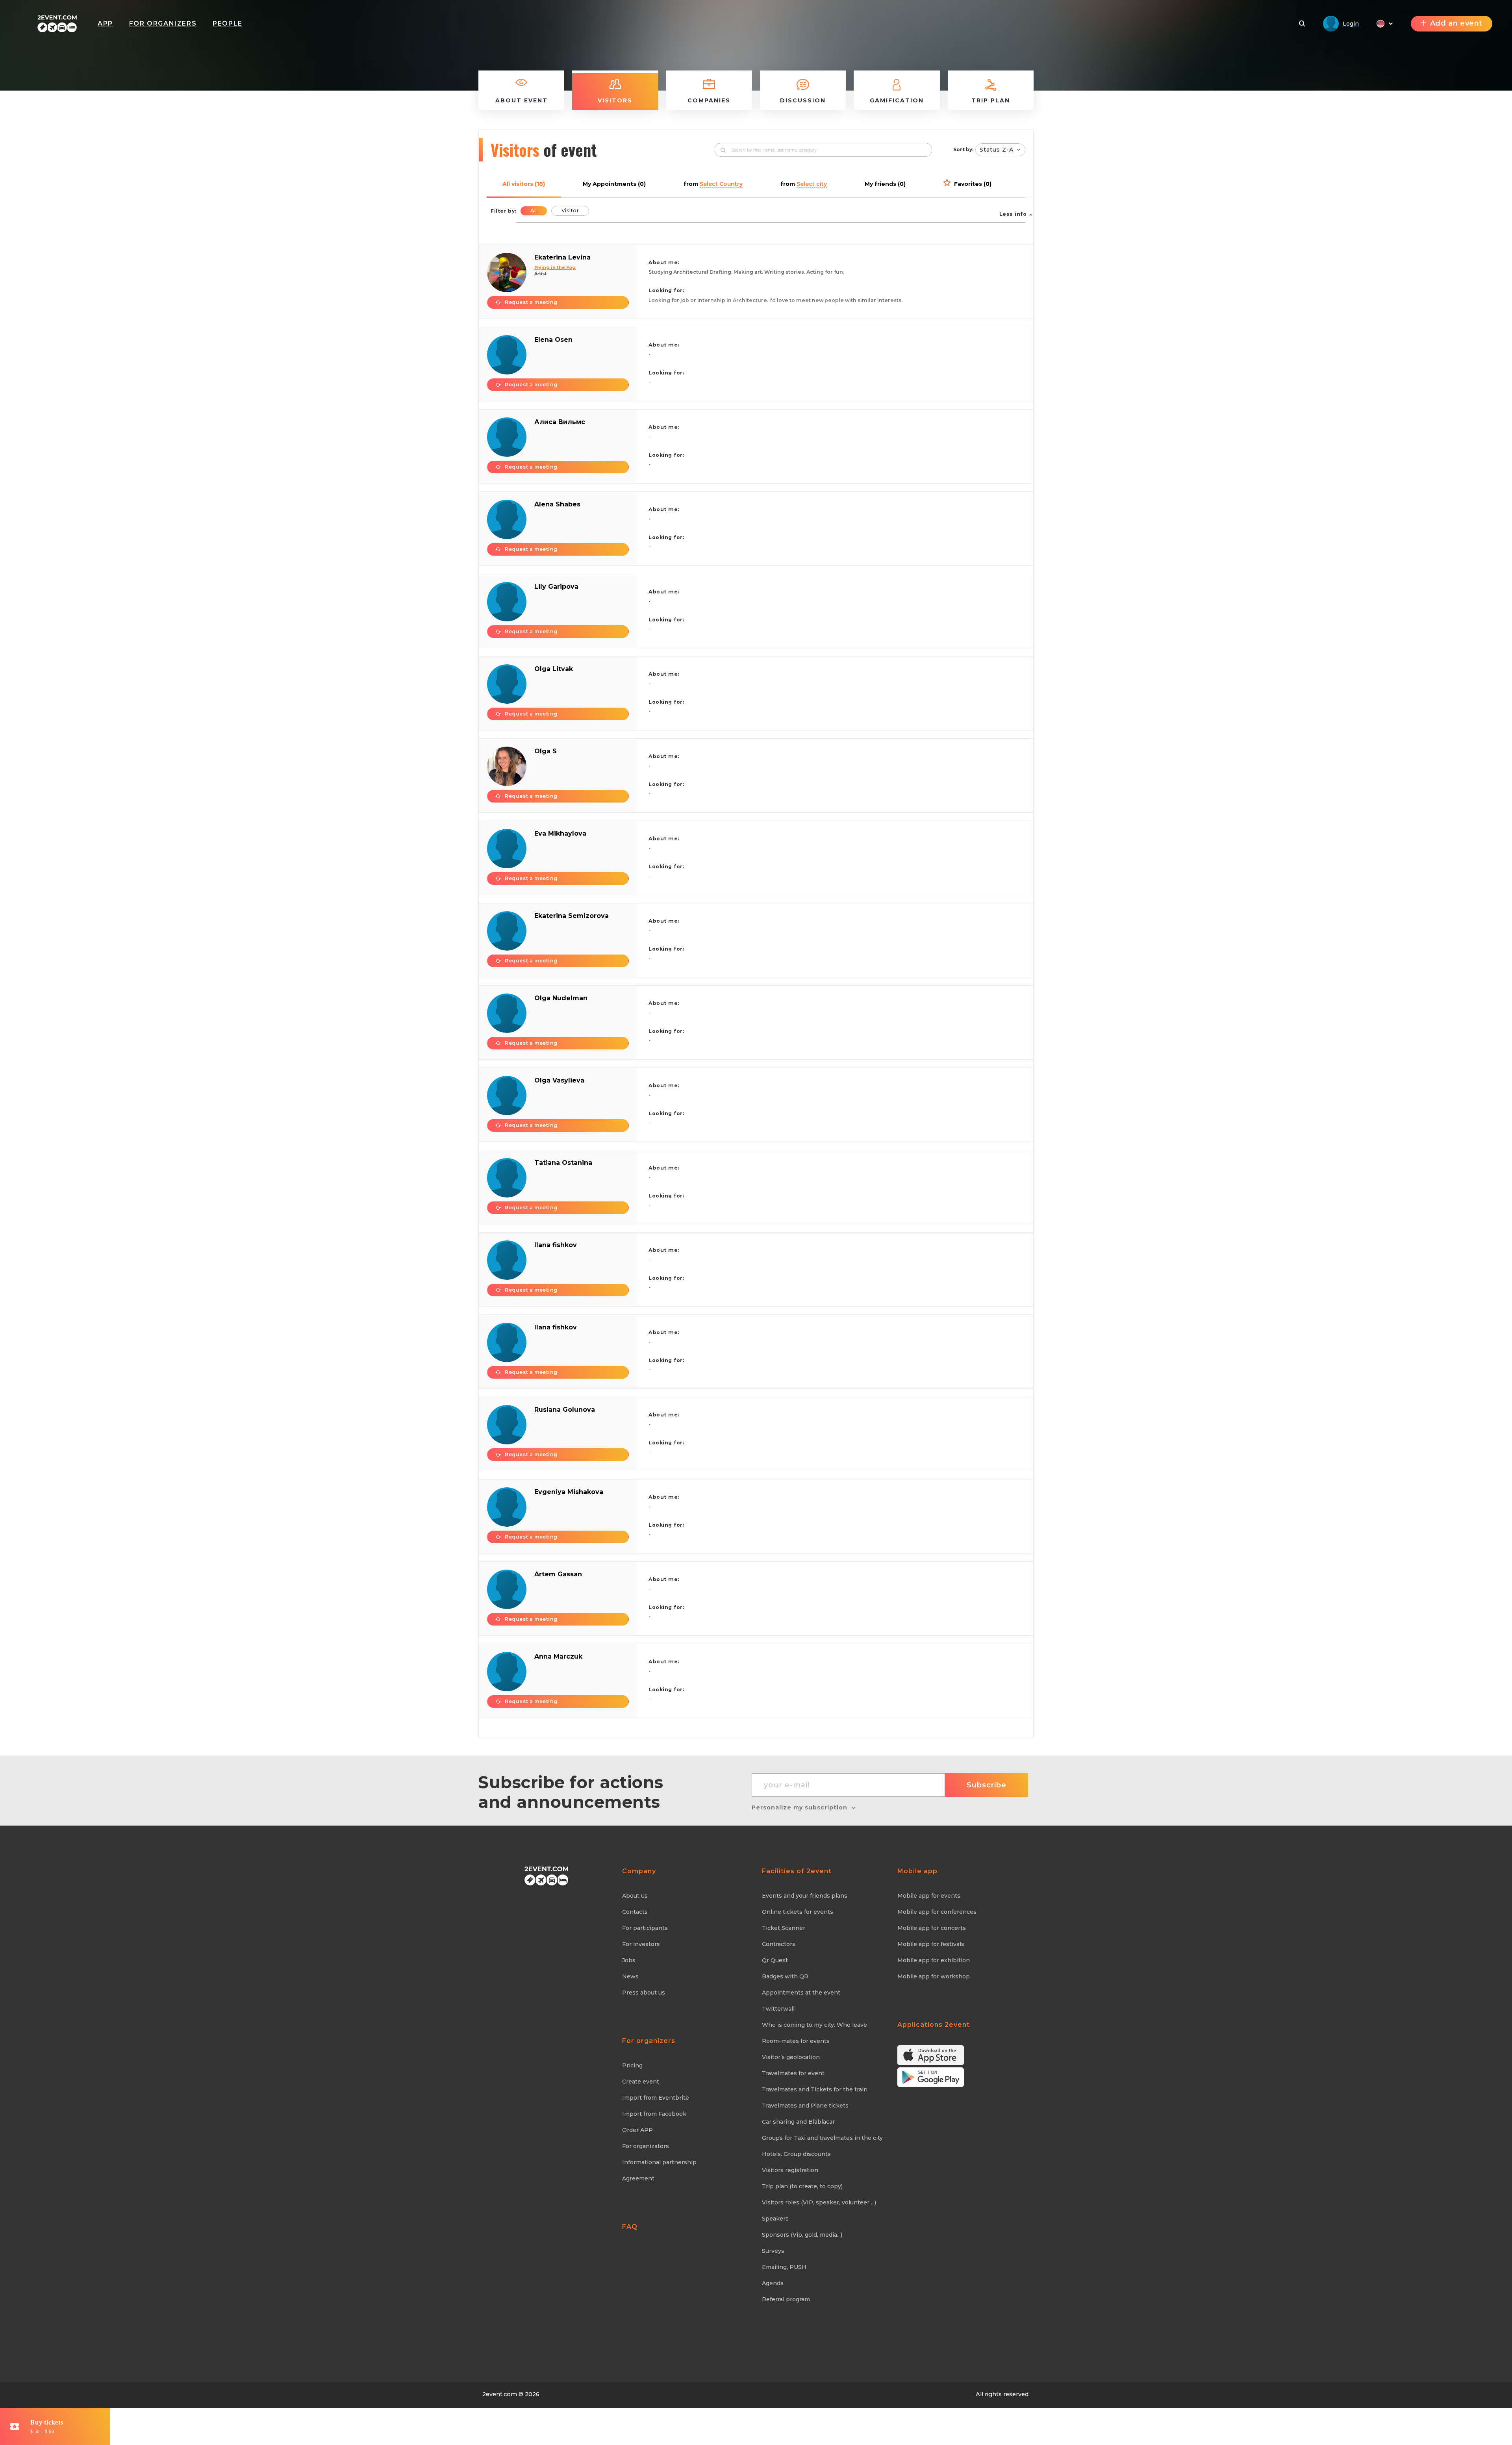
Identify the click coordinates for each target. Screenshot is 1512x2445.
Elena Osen (553, 340)
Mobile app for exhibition (934, 1960)
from (713, 184)
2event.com (500, 2394)
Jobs (629, 1960)
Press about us (644, 1993)
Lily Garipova (556, 587)
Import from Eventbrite (656, 2098)
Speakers (775, 2219)
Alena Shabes (557, 504)
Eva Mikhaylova (560, 833)
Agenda (773, 2283)
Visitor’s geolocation (791, 2057)
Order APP (637, 2130)
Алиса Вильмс (560, 422)
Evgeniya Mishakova (569, 1492)
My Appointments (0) (614, 184)
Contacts (635, 1912)
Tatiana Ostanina (563, 1163)
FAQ (630, 2227)
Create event (641, 2082)
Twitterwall (778, 2009)
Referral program (786, 2299)
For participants (645, 1928)
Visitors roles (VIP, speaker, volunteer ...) (819, 2202)
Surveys (773, 2251)
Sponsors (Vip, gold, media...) (802, 2235)
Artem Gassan (558, 1574)
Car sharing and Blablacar (798, 2122)
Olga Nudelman (561, 998)
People (228, 23)
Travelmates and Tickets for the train (815, 2089)
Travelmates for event (793, 2073)
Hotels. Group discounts (796, 2154)
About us (635, 1896)
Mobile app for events (929, 1896)
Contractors (779, 1944)
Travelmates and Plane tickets (805, 2106)
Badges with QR (785, 1976)
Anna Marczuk (558, 1656)
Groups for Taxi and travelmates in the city (822, 2138)
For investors (641, 1944)
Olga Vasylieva (559, 1080)
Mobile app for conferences (937, 1912)
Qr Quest (775, 1960)
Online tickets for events (798, 1912)
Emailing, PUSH (784, 2267)
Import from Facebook (654, 2114)
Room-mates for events (796, 2041)
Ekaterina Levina (562, 257)
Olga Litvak (554, 669)
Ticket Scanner (784, 1928)
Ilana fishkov (556, 1245)
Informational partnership (659, 2162)
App (105, 23)
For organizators (646, 2146)
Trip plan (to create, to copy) (802, 2186)
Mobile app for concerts (932, 1928)
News (630, 1976)
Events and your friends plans (805, 1896)
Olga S (546, 751)
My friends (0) (885, 184)
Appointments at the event (801, 1993)
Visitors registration (790, 2170)
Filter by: (503, 211)
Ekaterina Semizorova (572, 916)
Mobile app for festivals (931, 1944)
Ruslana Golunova (565, 1410)
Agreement (638, 2178)
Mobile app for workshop (934, 1976)
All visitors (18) (524, 184)
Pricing (632, 2065)
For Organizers (163, 23)
